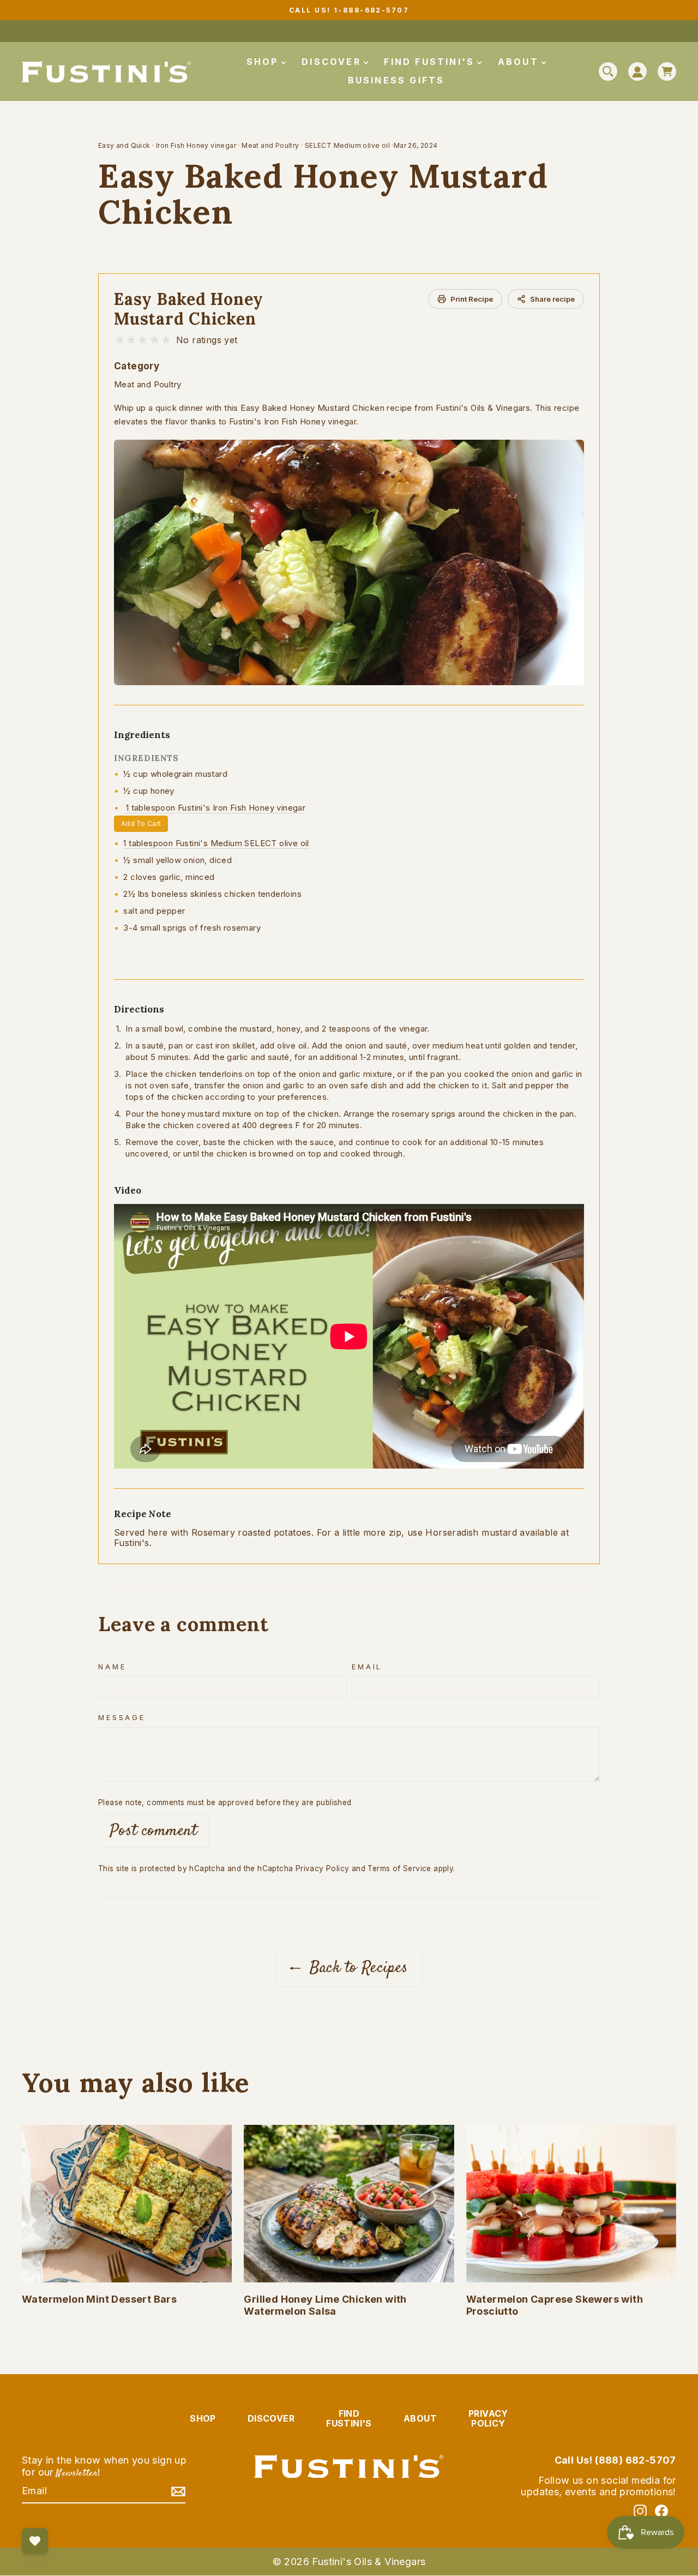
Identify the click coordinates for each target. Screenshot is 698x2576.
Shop (264, 62)
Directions (139, 1009)
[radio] (120, 340)
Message (122, 1718)
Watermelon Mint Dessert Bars (99, 2299)
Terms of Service (399, 1868)
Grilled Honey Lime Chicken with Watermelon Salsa (325, 2305)
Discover (333, 62)
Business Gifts (396, 80)
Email (367, 1667)
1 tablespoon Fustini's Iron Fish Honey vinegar (216, 808)
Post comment (154, 1831)
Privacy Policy (323, 1868)
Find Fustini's (431, 62)
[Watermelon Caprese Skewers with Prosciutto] (571, 2204)
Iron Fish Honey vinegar (196, 145)
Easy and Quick (124, 145)
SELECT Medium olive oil (347, 145)
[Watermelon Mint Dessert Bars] (127, 2204)
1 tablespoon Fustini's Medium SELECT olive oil (216, 843)
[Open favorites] (35, 2541)
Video (128, 1190)
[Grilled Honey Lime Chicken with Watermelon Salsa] (349, 2204)
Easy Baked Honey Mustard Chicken (189, 309)
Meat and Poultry (270, 145)
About (520, 62)
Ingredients (142, 735)
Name (112, 1667)
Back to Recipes (356, 1968)
